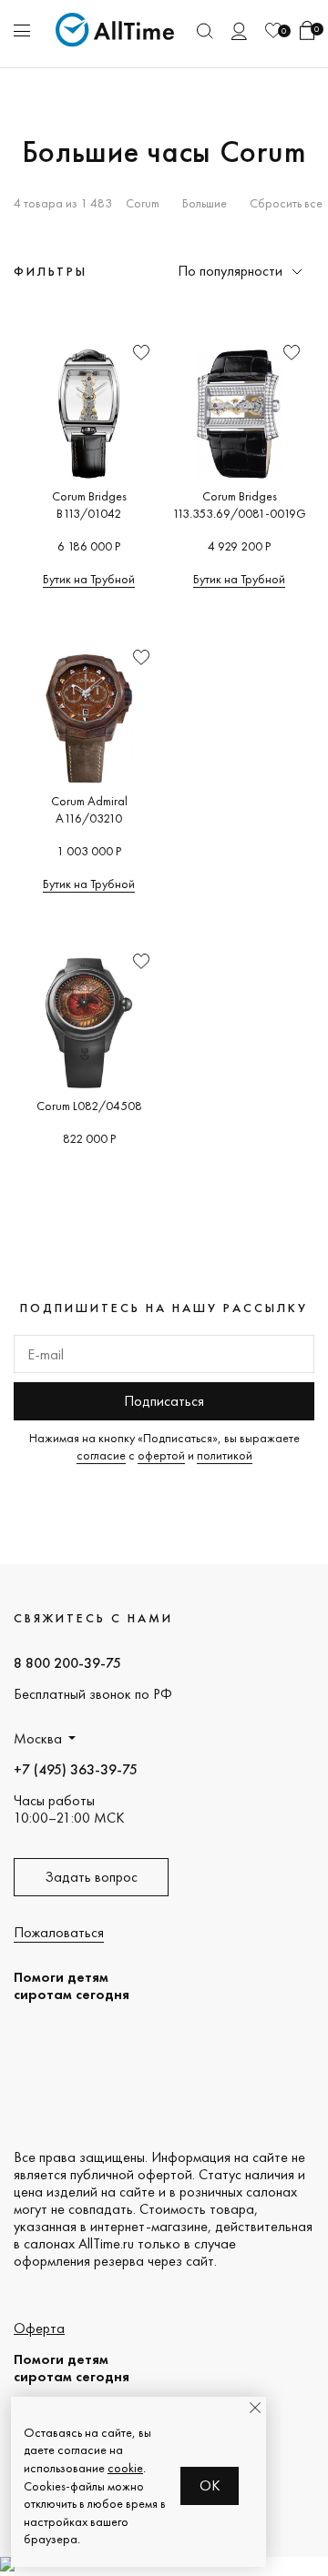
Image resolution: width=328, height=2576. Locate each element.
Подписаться (164, 1401)
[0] (273, 30)
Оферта (39, 2328)
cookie (125, 2468)
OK (210, 2485)
